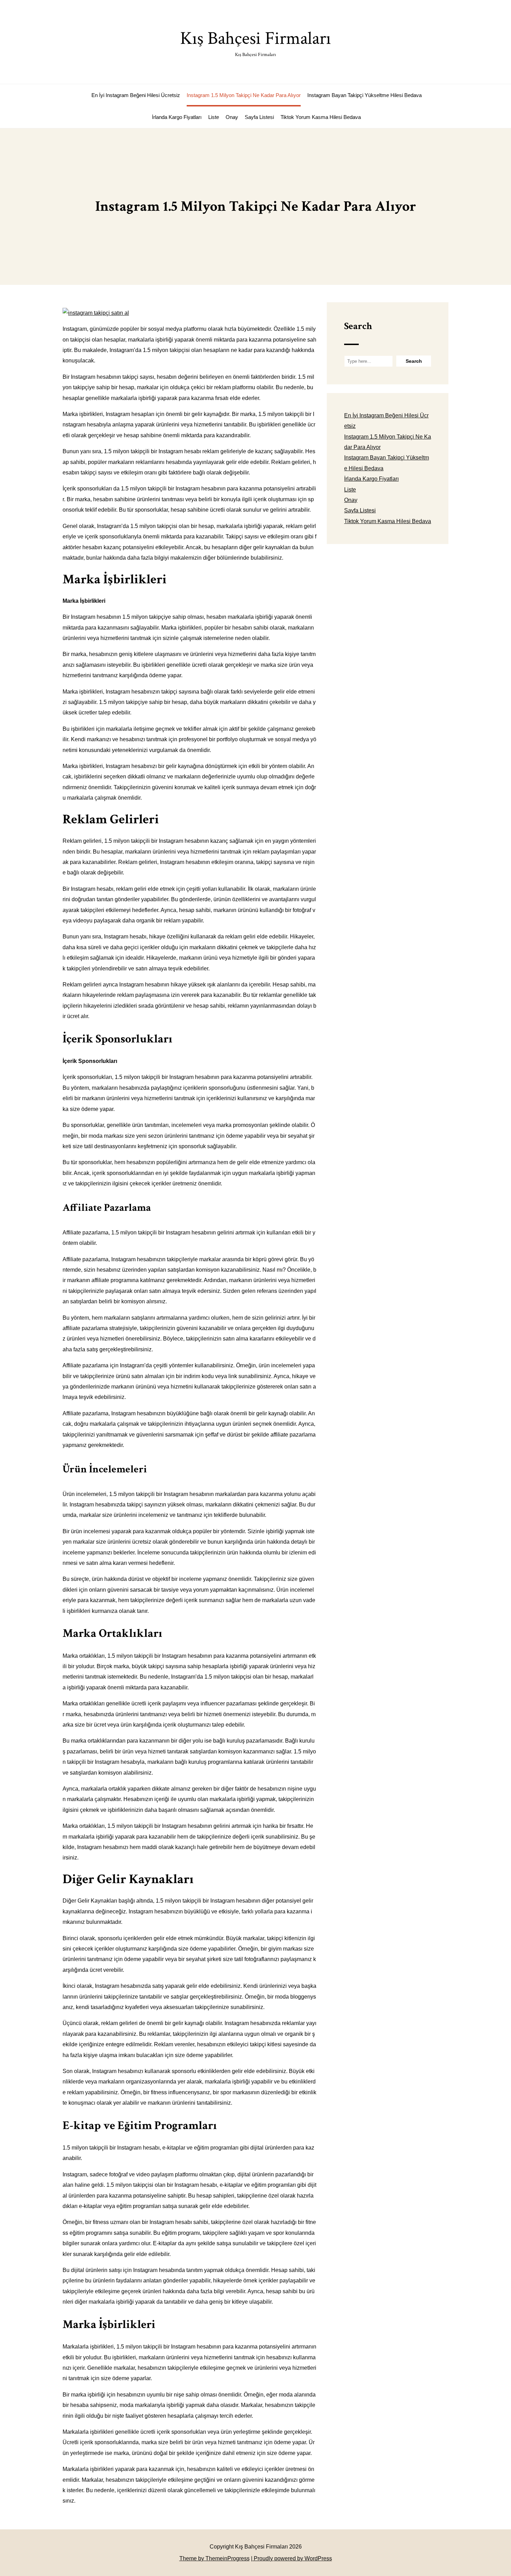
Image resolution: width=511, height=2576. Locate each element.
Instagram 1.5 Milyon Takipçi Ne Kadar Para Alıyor (244, 95)
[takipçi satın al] (96, 313)
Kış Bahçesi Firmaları (255, 42)
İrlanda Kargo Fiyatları (177, 117)
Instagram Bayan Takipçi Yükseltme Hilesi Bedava (364, 95)
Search (358, 326)
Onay (232, 117)
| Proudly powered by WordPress (291, 2558)
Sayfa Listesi (259, 117)
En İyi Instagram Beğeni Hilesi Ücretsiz (136, 95)
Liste (214, 117)
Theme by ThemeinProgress (214, 2558)
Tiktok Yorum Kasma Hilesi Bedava (321, 117)
